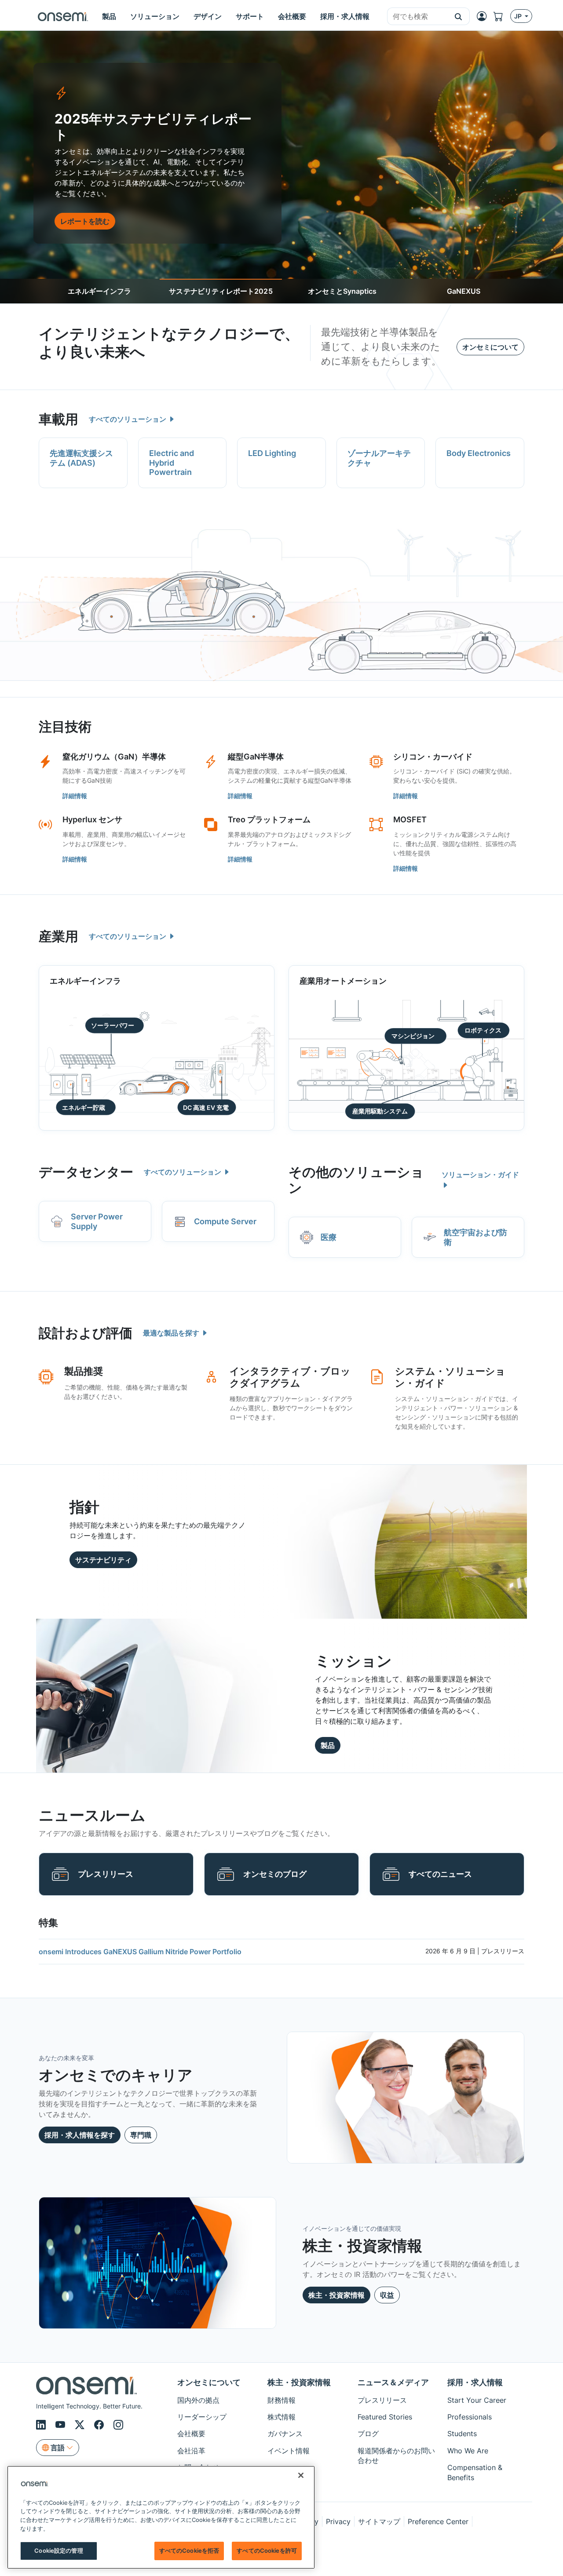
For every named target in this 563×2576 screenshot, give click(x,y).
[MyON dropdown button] (484, 16)
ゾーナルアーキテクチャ (379, 458)
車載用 (58, 419)
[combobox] (417, 17)
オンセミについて (490, 347)
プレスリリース (106, 1874)
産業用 (58, 936)
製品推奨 (84, 1371)
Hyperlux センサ (92, 819)
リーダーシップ (202, 2417)
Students (462, 2434)
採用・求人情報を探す (80, 2135)
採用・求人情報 (475, 2382)
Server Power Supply (97, 1221)
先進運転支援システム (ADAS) (81, 458)
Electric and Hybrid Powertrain (172, 463)
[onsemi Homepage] (63, 16)
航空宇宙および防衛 (475, 1237)
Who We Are (468, 2451)
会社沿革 (191, 2451)
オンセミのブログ (275, 1874)
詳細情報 (75, 796)
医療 (329, 1237)
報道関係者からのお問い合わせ (396, 2456)
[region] (161, 2517)
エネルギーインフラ (99, 291)
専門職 (141, 2135)
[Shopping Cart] (502, 16)
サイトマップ (379, 2521)
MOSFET (410, 819)
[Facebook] (100, 2425)
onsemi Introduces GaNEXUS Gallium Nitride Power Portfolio (140, 1952)
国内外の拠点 (198, 2400)
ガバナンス (285, 2434)
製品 (328, 1745)
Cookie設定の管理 (58, 2550)
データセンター (86, 1172)
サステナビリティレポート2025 (221, 291)
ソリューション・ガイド (480, 1175)
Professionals (470, 2417)
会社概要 (191, 2434)
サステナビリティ (103, 1560)
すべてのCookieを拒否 (189, 2550)
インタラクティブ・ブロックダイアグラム (290, 1377)
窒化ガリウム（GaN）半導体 (114, 757)
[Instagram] (118, 2425)
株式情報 (281, 2417)
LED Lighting (272, 453)
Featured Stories (385, 2417)
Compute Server (225, 1221)
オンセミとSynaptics (342, 291)
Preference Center (438, 2521)
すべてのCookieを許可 (267, 2550)
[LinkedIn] (42, 2425)
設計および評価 (86, 1333)
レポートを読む (85, 221)
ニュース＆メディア (393, 2382)
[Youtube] (62, 2425)
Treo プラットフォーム (269, 819)
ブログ (368, 2434)
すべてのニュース (440, 1874)
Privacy (338, 2521)
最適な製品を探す (172, 1333)
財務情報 (281, 2400)
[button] (459, 16)
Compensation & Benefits (475, 2472)
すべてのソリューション (128, 419)
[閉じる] (301, 2475)
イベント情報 (289, 2451)
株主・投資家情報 (336, 2295)
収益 (387, 2295)
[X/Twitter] (81, 2425)
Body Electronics (479, 453)
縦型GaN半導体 (256, 757)
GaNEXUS (464, 291)
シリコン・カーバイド (433, 757)
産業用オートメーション (343, 981)
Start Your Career (477, 2400)
